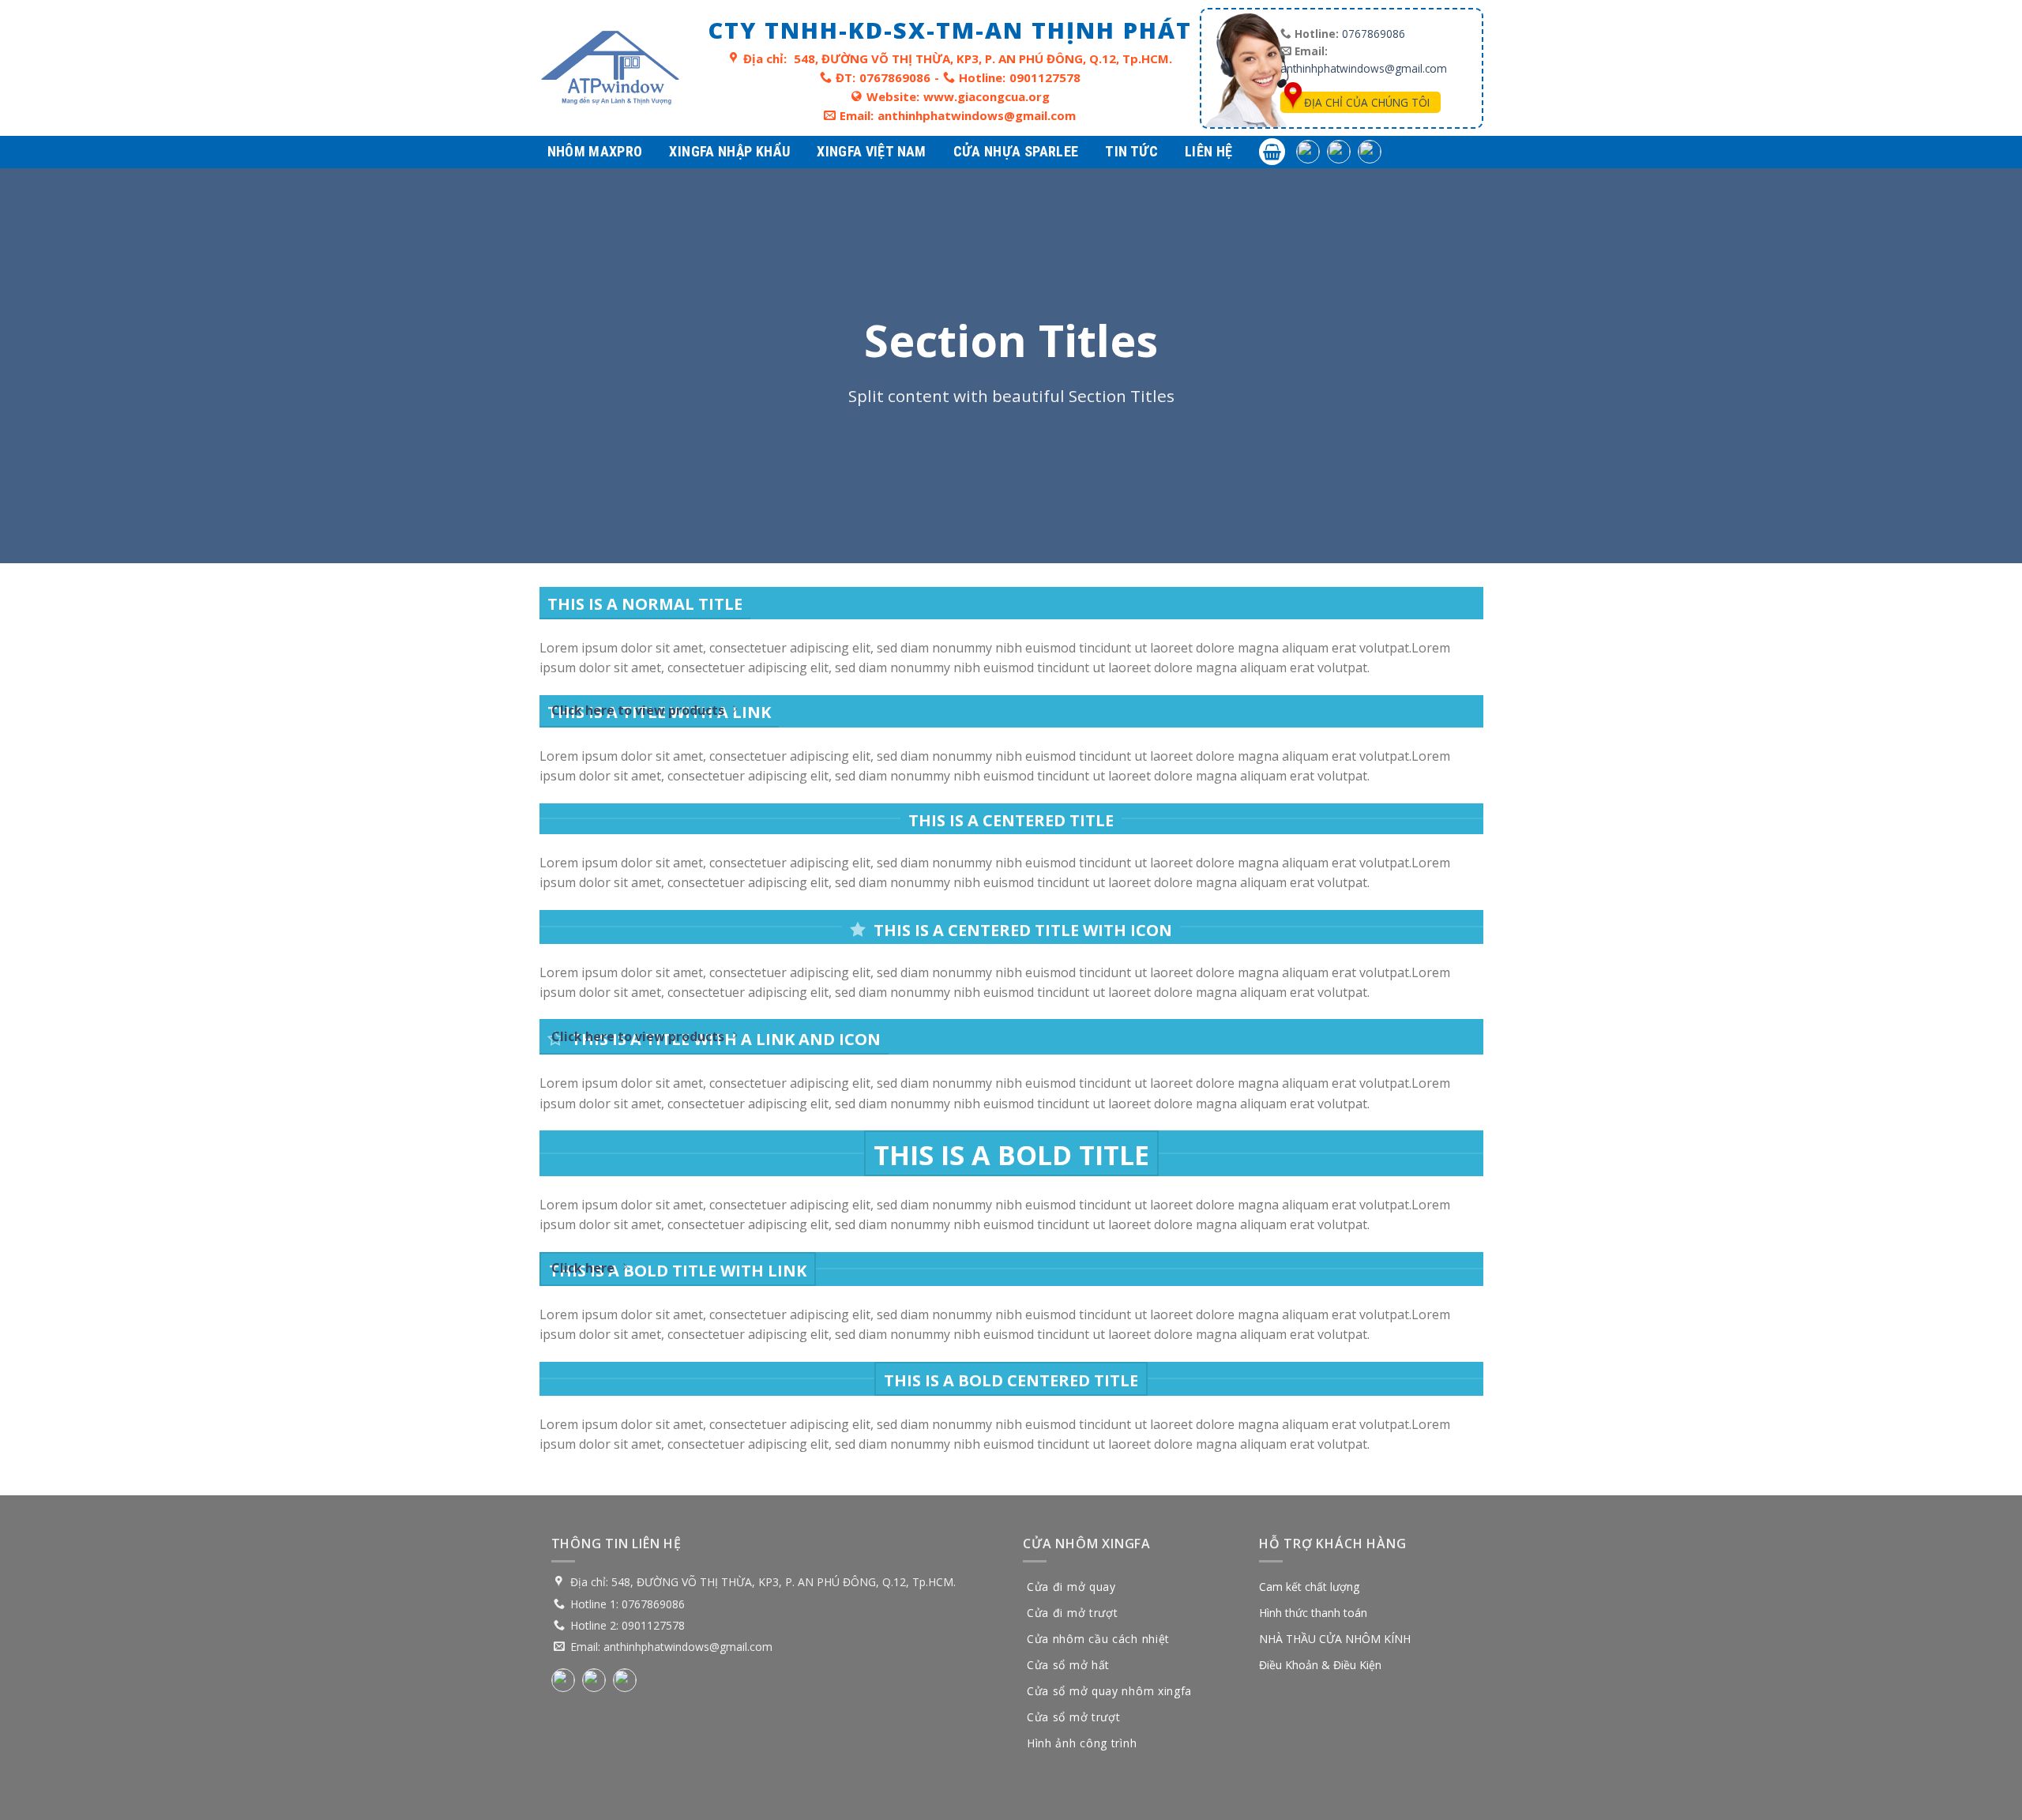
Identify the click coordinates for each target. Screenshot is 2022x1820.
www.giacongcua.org (987, 96)
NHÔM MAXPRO (595, 151)
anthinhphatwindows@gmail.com (977, 115)
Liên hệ (1209, 151)
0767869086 (895, 77)
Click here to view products (638, 710)
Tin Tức (1131, 151)
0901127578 (1045, 77)
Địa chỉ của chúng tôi (1367, 102)
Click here (583, 1268)
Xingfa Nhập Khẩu (729, 151)
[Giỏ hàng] (1272, 152)
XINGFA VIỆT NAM (871, 151)
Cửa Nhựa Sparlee (1016, 151)
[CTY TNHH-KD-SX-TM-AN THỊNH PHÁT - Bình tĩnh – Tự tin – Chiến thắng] (610, 68)
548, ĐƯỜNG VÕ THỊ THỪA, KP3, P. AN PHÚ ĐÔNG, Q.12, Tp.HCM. (983, 58)
